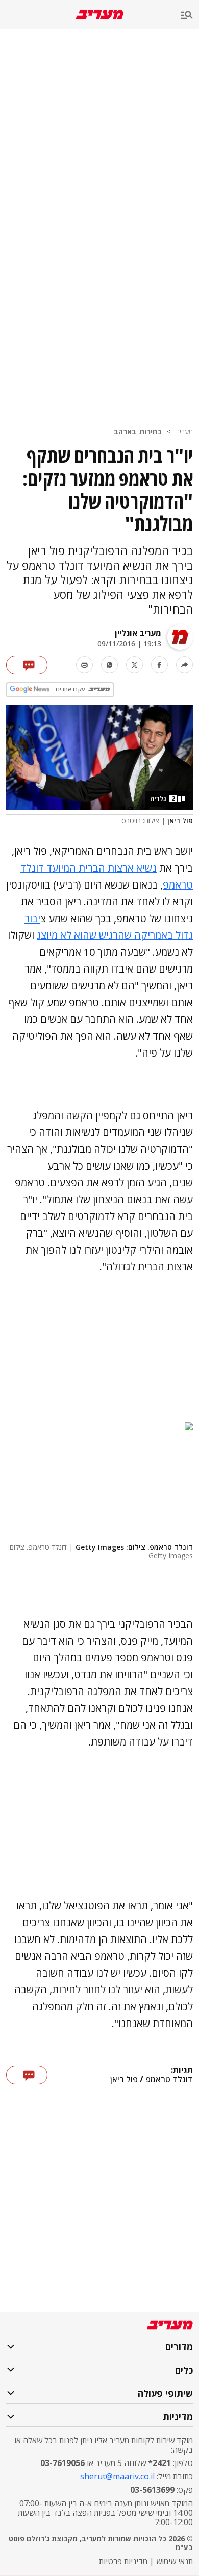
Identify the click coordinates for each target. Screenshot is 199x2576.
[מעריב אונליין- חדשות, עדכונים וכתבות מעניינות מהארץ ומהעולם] (100, 15)
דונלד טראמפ (169, 2080)
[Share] (184, 665)
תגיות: (182, 2070)
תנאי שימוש (175, 2561)
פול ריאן (124, 2080)
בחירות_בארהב (138, 432)
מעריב (184, 432)
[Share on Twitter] (134, 665)
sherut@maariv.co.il (117, 2476)
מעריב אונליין (138, 633)
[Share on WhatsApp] (109, 665)
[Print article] (84, 665)
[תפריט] (190, 16)
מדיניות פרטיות (123, 2561)
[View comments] (27, 665)
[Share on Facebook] (159, 665)
